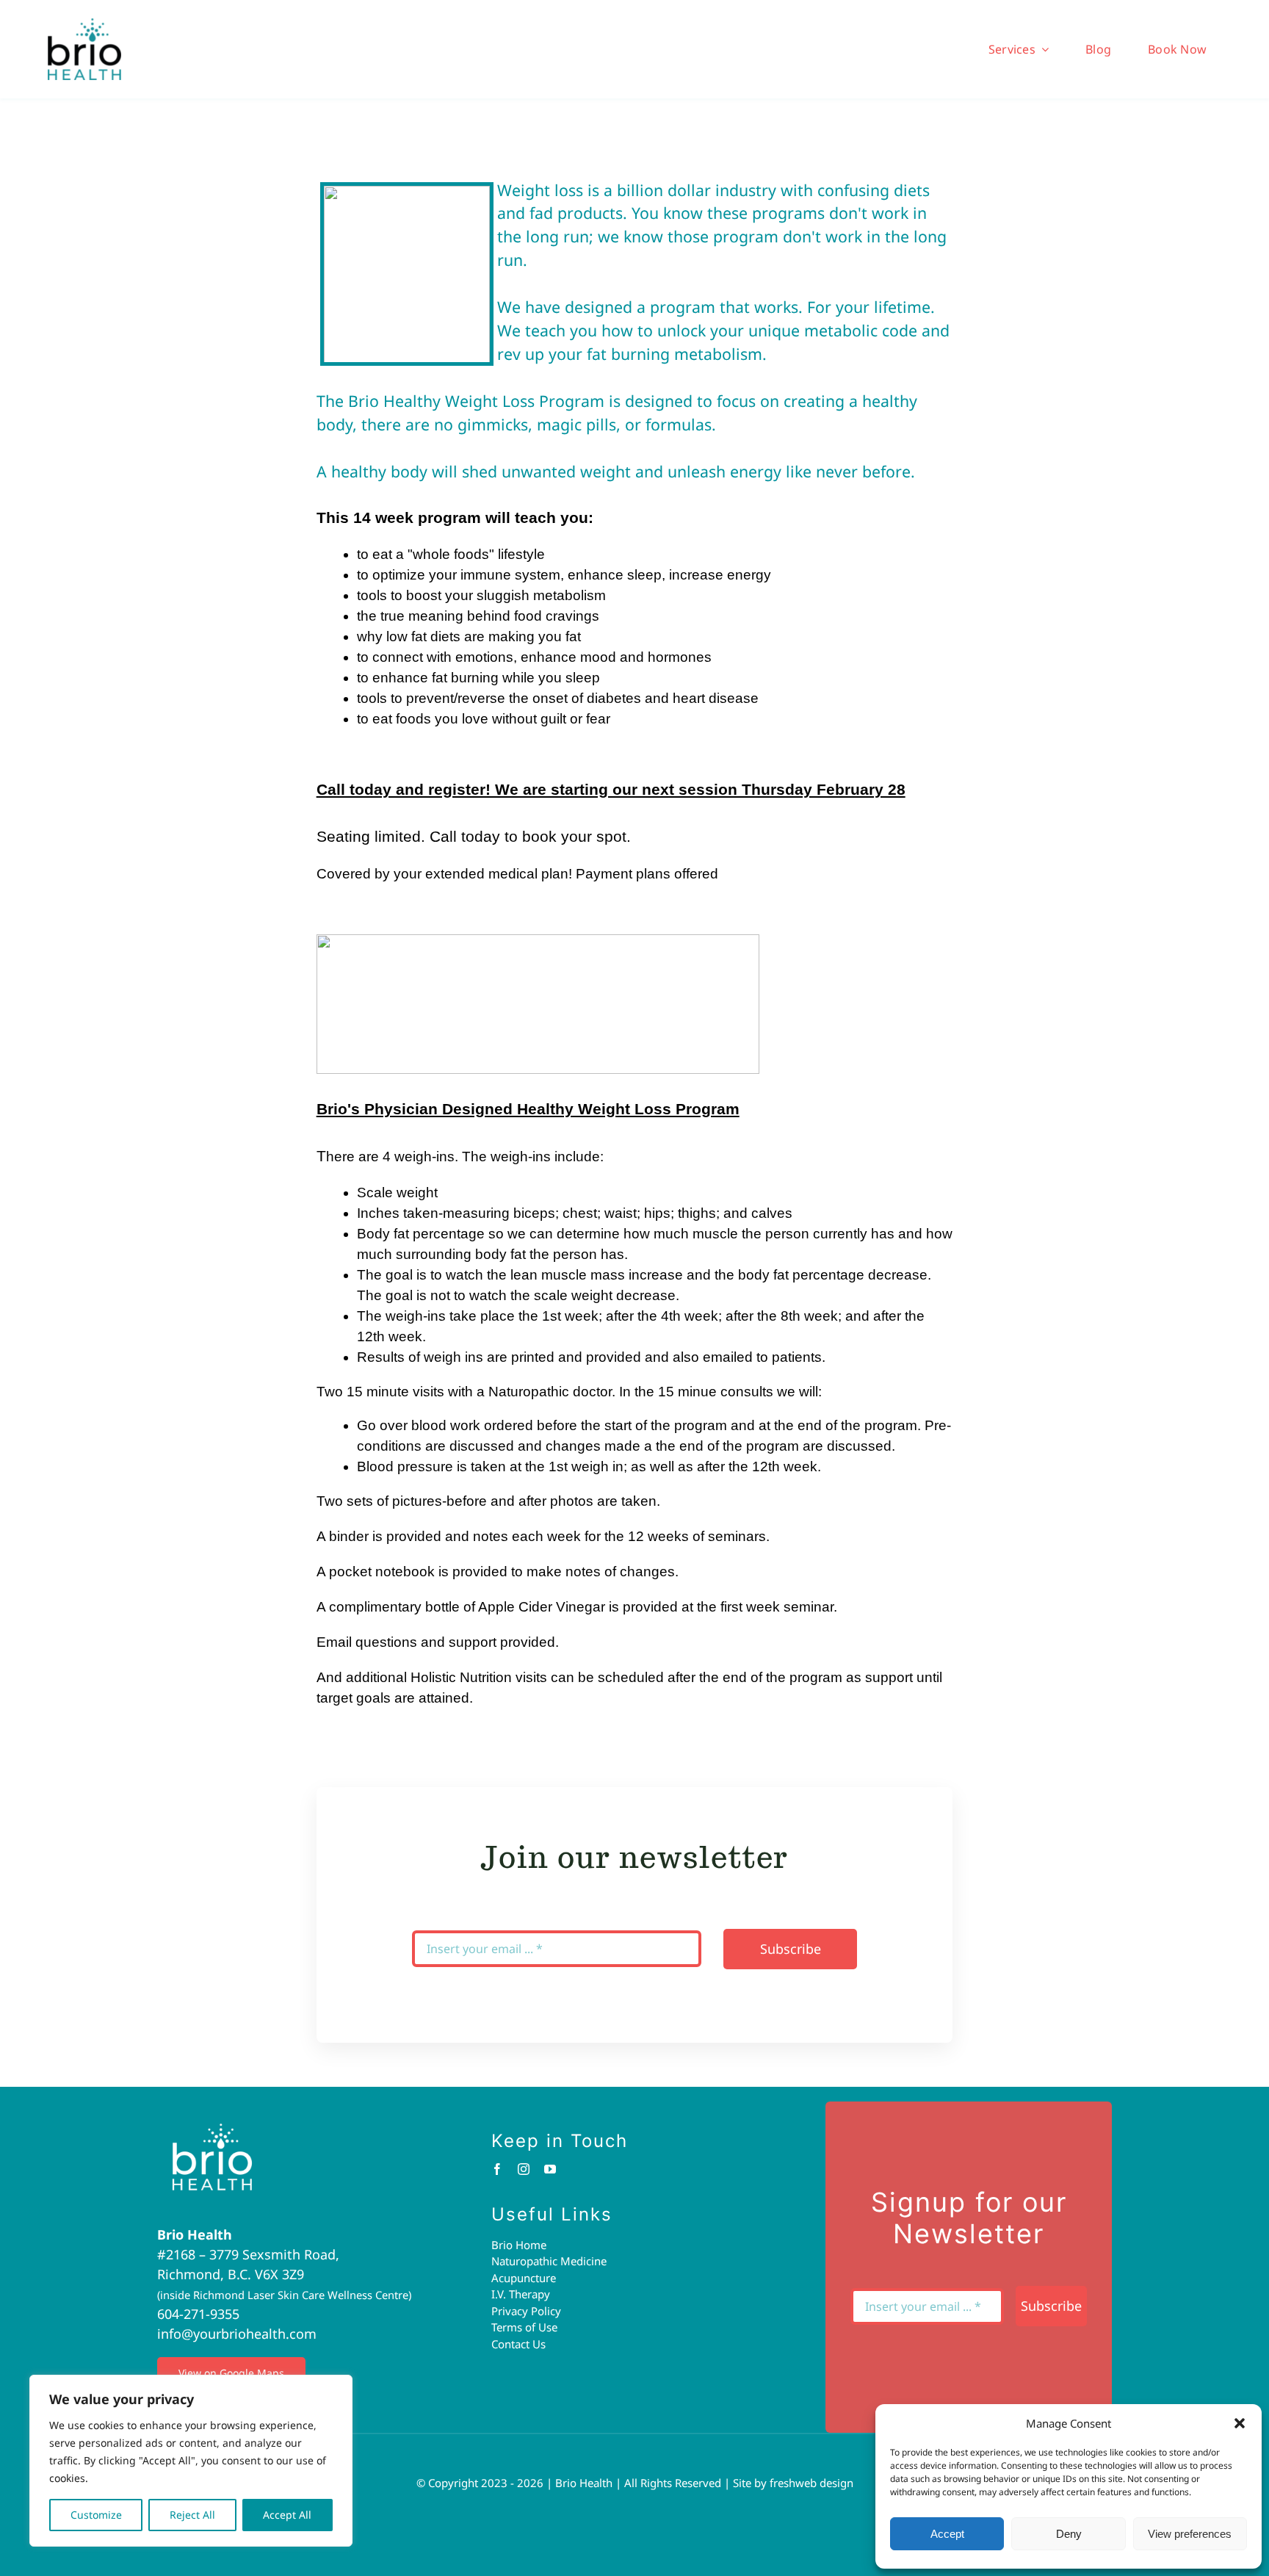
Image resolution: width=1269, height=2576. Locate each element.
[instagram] (524, 2169)
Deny (1069, 2534)
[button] (1240, 2423)
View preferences (1190, 2534)
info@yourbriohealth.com (237, 2334)
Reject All (192, 2515)
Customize (96, 2515)
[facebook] (497, 2169)
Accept (947, 2534)
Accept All (287, 2515)
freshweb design (811, 2483)
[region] (191, 2461)
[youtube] (550, 2169)
